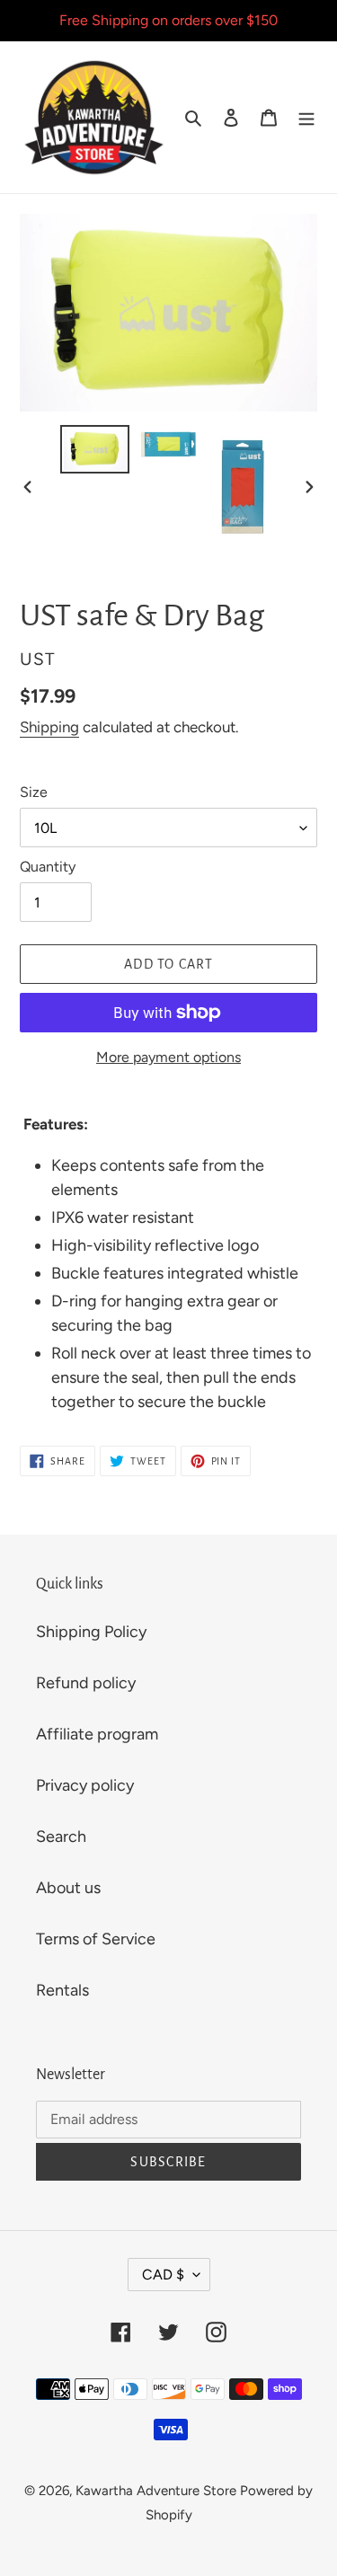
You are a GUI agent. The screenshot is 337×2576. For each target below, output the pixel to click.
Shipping (49, 727)
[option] (95, 449)
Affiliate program (97, 1734)
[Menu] (306, 117)
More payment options (168, 1057)
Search (61, 1837)
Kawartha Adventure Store (156, 2491)
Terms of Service (96, 1939)
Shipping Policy (91, 1632)
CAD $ (163, 2275)
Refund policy (86, 1683)
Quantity (48, 867)
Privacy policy (85, 1785)
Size (34, 792)
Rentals (62, 1990)
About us (68, 1888)
